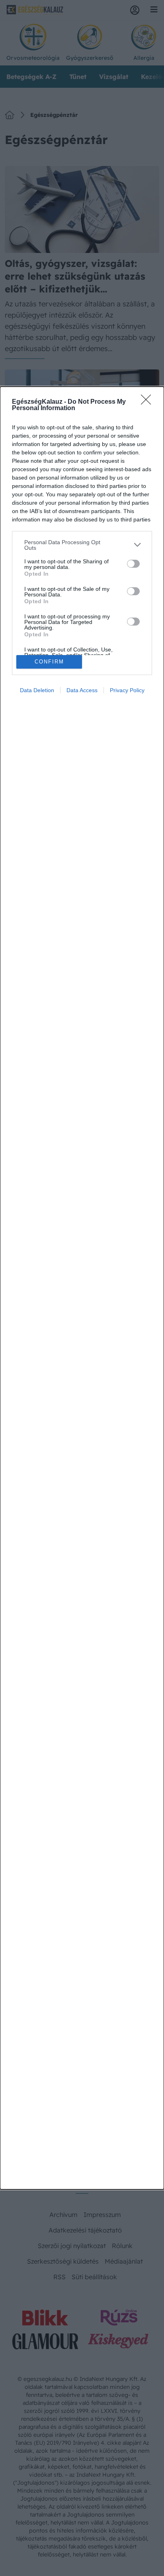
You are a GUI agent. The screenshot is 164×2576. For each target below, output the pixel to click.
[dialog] (82, 1288)
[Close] (148, 402)
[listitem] (82, 545)
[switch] (133, 564)
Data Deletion (37, 690)
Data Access (82, 690)
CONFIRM (49, 662)
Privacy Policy (127, 690)
